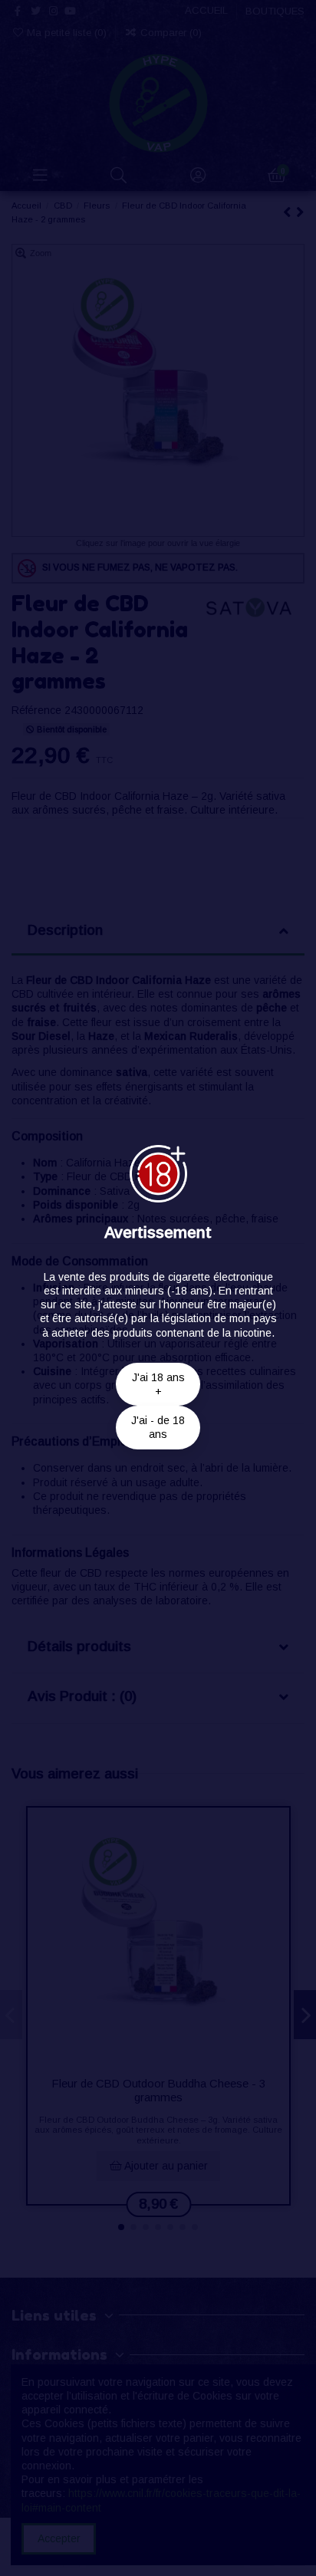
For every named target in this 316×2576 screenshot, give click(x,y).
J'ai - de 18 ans (158, 1427)
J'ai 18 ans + (158, 1384)
